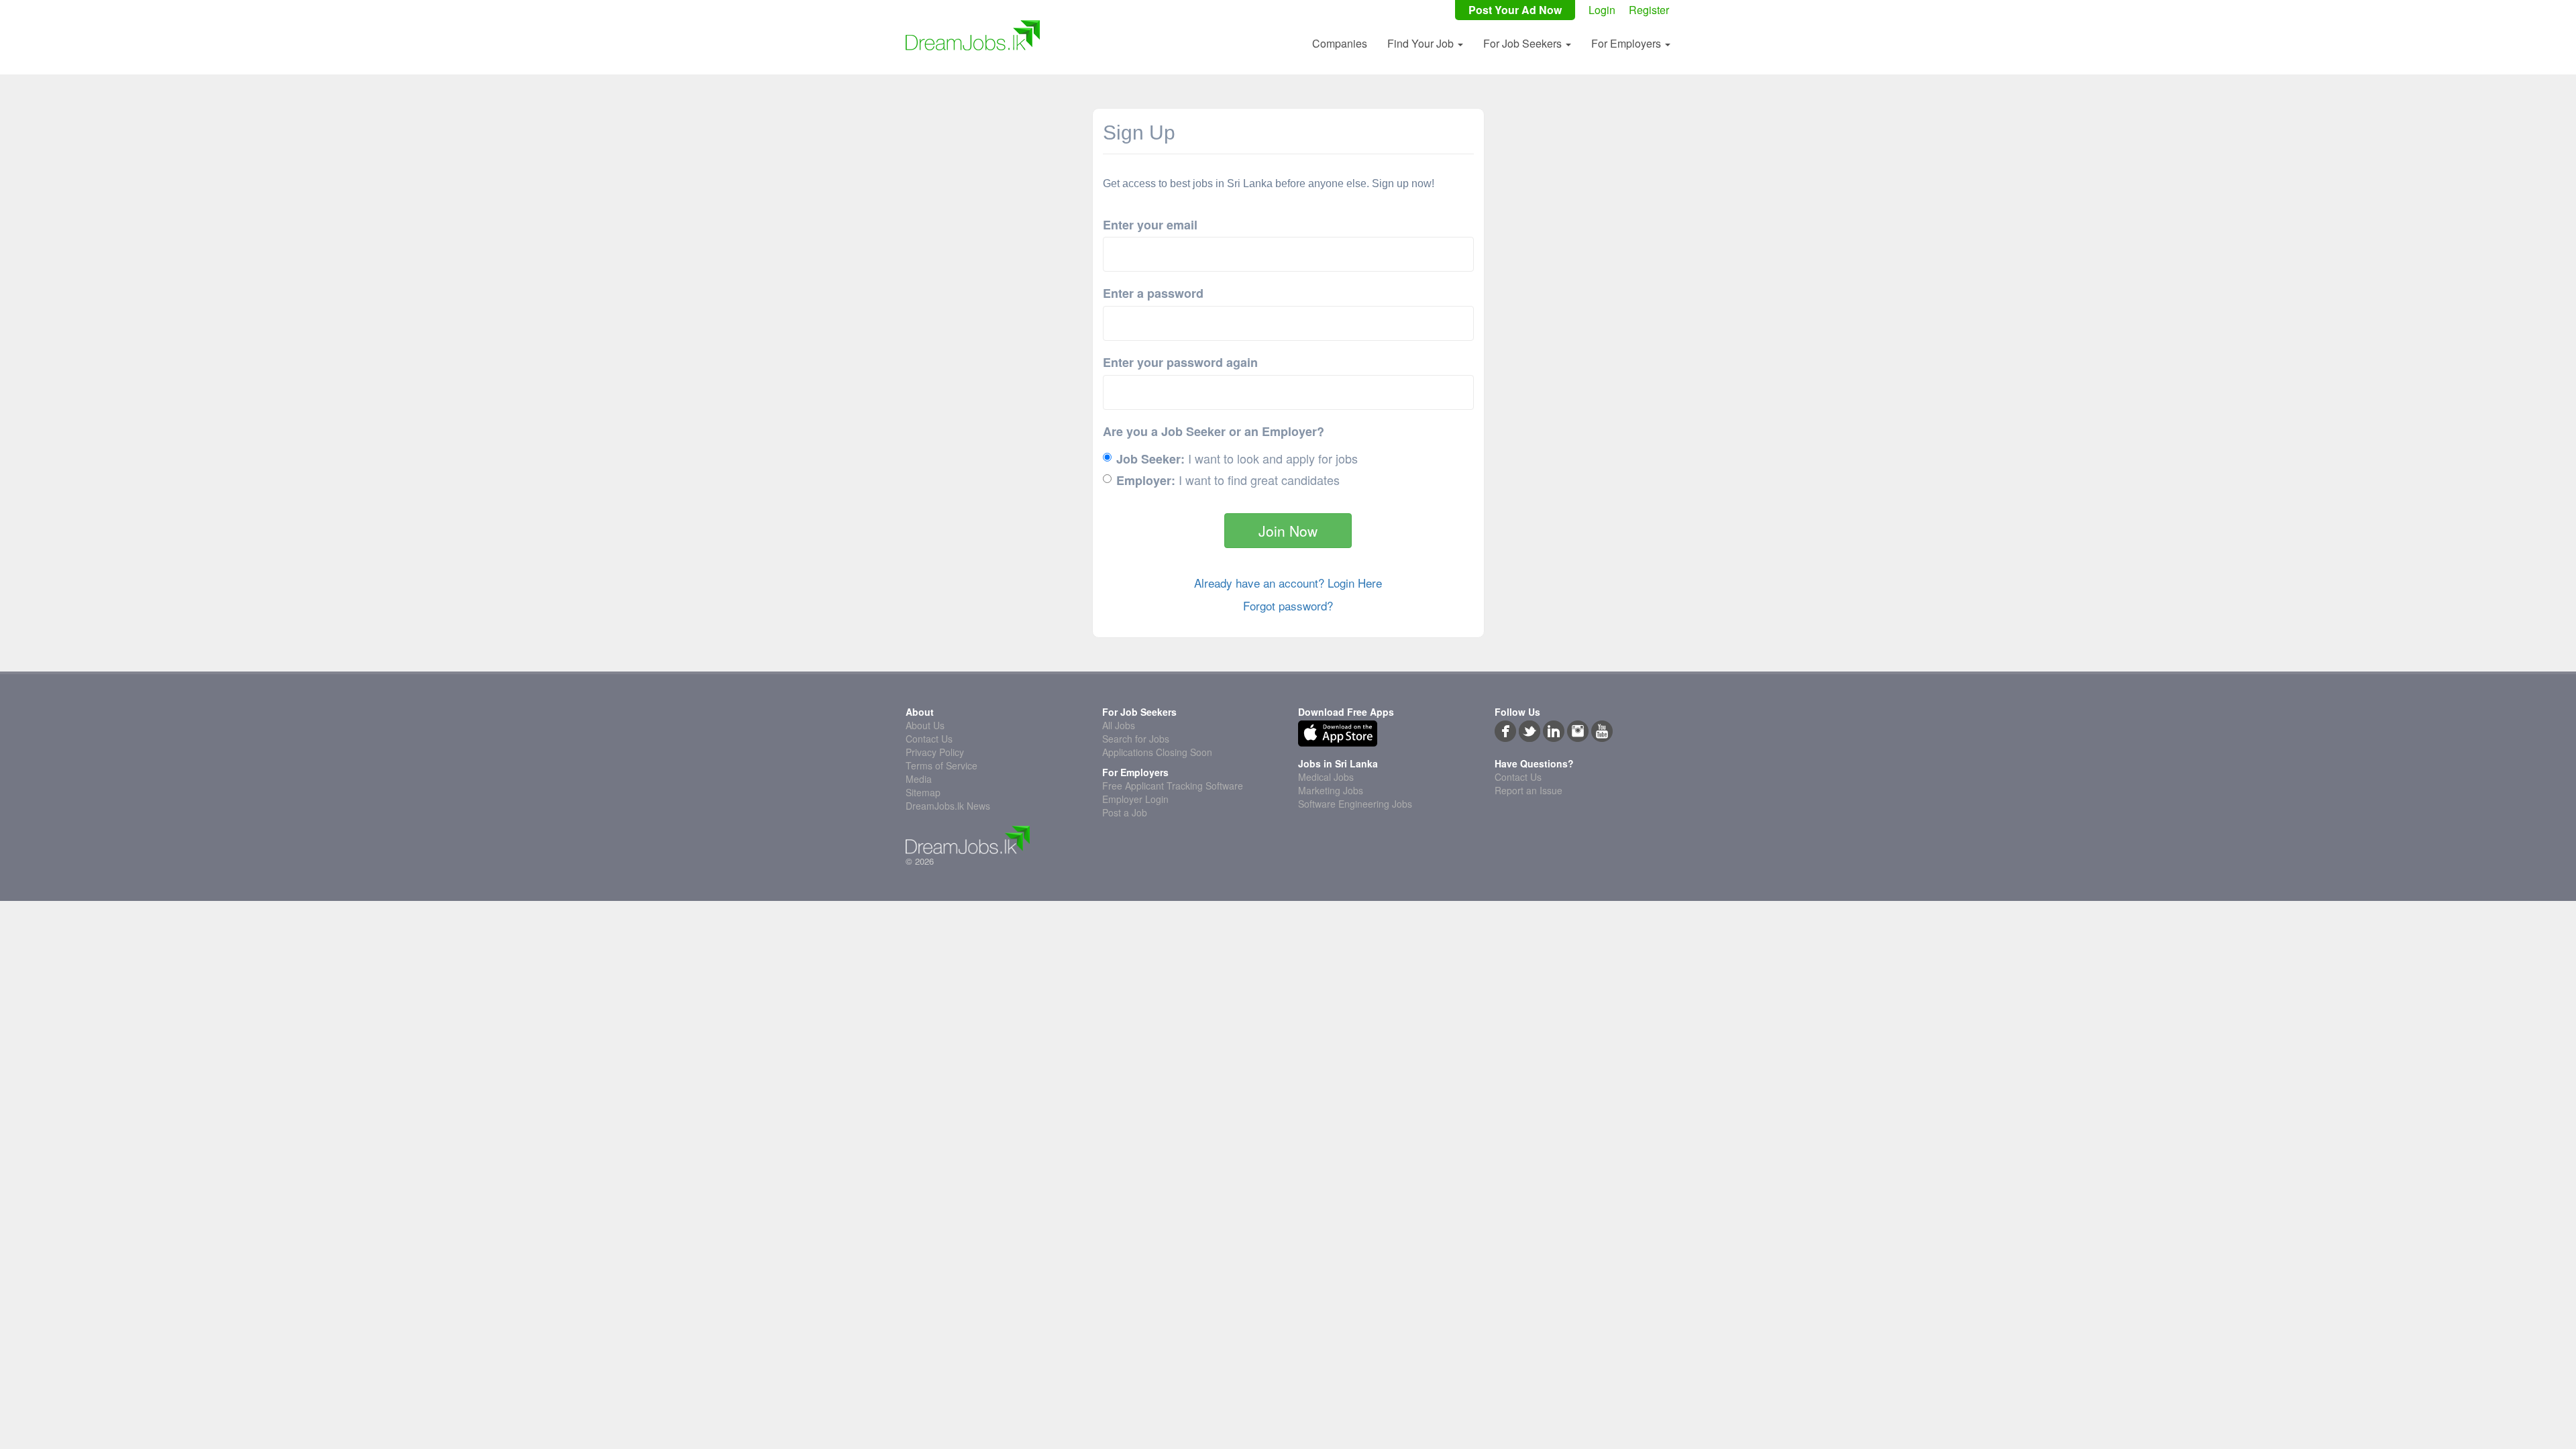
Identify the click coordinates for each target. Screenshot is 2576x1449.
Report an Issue (1528, 790)
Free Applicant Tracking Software (1173, 786)
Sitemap (923, 792)
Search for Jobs (1136, 739)
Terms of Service (942, 765)
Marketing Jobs (1331, 790)
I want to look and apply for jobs (1237, 459)
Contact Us (929, 739)
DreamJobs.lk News (948, 806)
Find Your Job (1422, 43)
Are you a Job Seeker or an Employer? (1214, 432)
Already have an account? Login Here (1288, 583)
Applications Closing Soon (1157, 752)
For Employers (1627, 43)
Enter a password (1153, 293)
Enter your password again (1180, 363)
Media (919, 779)
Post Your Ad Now (1515, 10)
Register (1649, 10)
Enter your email (1150, 225)
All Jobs (1119, 725)
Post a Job (1125, 812)
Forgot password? (1288, 606)
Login (1602, 10)
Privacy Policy (935, 752)
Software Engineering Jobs (1355, 804)
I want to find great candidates (1228, 480)
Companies (1340, 43)
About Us (925, 725)
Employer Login (1135, 799)
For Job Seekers (1524, 43)
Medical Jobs (1326, 777)
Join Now (1288, 531)
